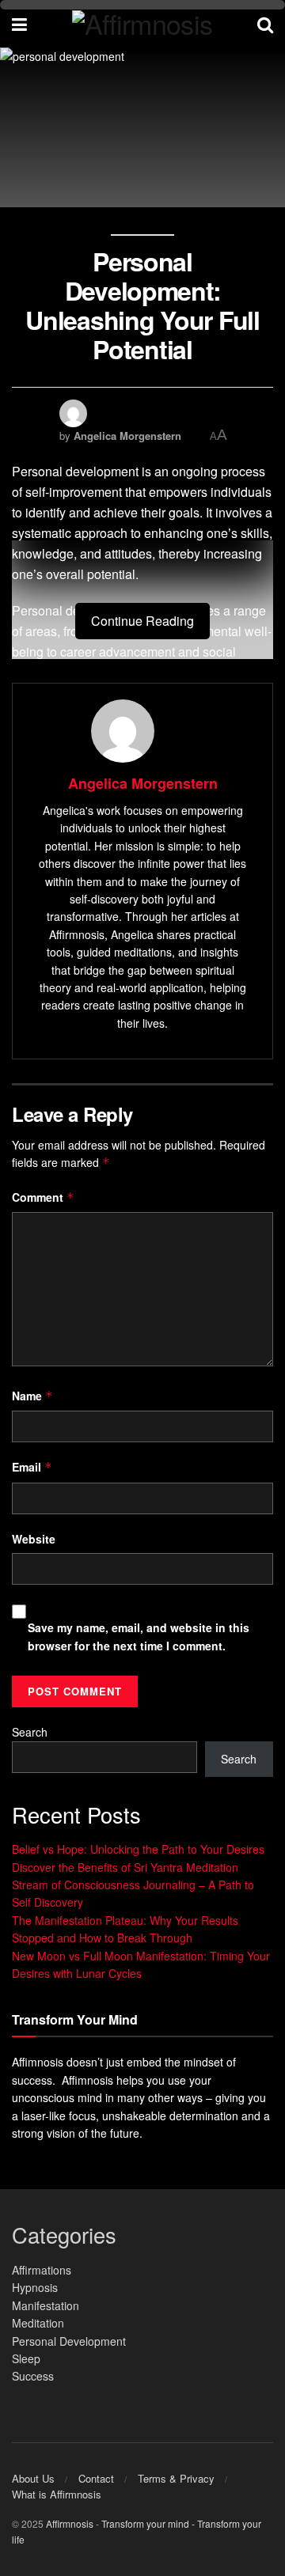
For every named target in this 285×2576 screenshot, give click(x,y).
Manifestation (46, 2305)
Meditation (38, 2323)
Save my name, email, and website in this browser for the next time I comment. (139, 1636)
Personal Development (69, 2341)
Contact (96, 2478)
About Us (33, 2478)
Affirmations (42, 2270)
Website (34, 1539)
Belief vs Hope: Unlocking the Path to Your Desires (138, 1849)
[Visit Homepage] (142, 24)
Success (33, 2376)
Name (32, 1396)
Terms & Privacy (176, 2478)
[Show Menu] (19, 24)
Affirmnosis (70, 2523)
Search (30, 1732)
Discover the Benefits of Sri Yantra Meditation (125, 1867)
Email (32, 1467)
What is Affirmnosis (57, 2494)
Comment (43, 1197)
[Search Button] (265, 24)
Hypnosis (35, 2287)
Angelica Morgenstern (127, 436)
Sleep (26, 2358)
